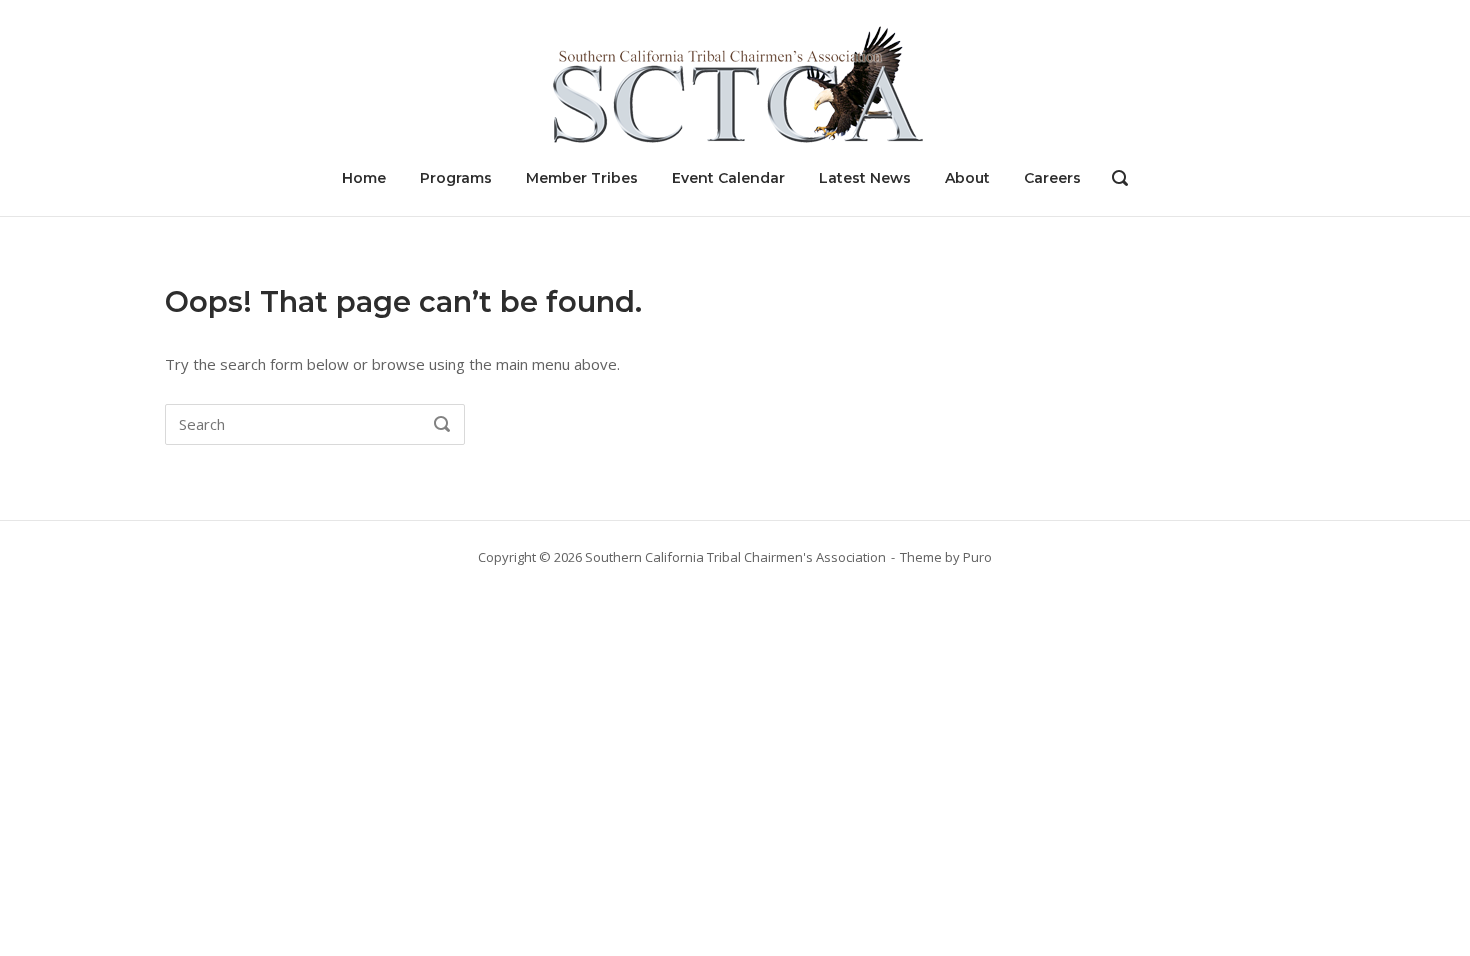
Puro (977, 557)
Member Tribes (582, 178)
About (967, 178)
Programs (456, 178)
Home (364, 178)
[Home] (735, 83)
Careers (1052, 178)
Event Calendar (728, 178)
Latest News (865, 178)
